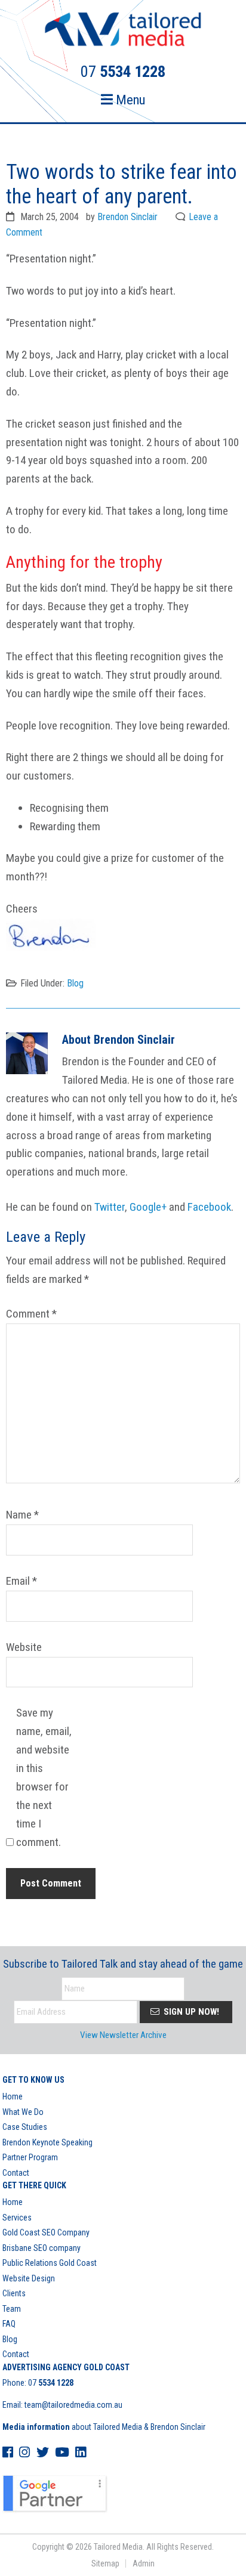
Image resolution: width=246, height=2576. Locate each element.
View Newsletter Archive (123, 2035)
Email (21, 1581)
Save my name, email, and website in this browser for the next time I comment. (44, 1777)
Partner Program (30, 2157)
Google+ (148, 1207)
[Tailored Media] (123, 31)
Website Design (29, 2278)
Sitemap (105, 2563)
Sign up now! (190, 2012)
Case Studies (25, 2127)
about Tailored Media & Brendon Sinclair (104, 2427)
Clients (14, 2293)
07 (51, 2383)
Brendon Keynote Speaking (47, 2142)
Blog (75, 983)
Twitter (110, 1207)
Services (17, 2218)
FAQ (9, 2324)
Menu (129, 100)
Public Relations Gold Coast (50, 2263)
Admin (144, 2563)
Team (12, 2309)
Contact (16, 2173)
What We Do (23, 2112)
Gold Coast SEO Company (46, 2232)
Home (13, 2096)
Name (22, 1515)
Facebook (209, 1207)
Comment (31, 1314)
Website (24, 1647)
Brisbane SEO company (41, 2248)
